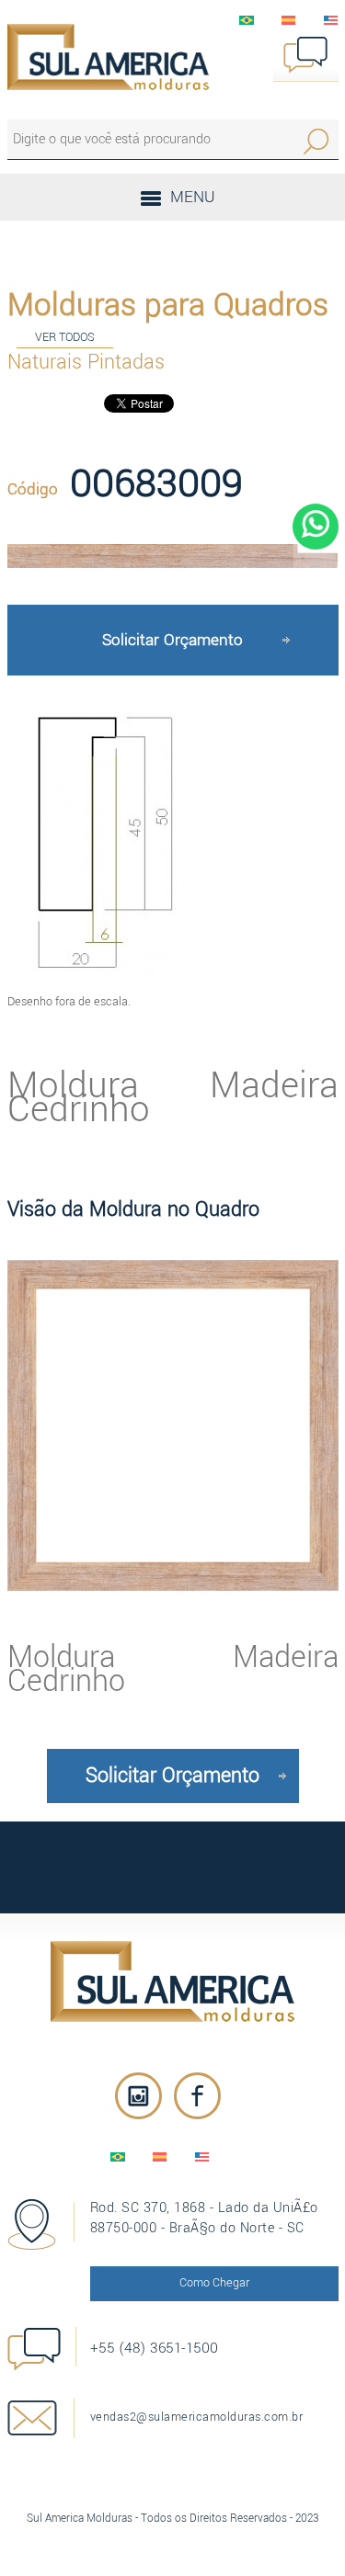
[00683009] (173, 556)
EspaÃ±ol (289, 20)
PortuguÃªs (247, 20)
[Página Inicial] (109, 57)
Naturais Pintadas (86, 362)
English (331, 20)
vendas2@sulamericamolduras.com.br (197, 2417)
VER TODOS (65, 337)
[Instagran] (138, 2096)
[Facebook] (197, 2096)
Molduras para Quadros (168, 305)
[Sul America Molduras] (173, 1981)
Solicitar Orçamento (172, 640)
